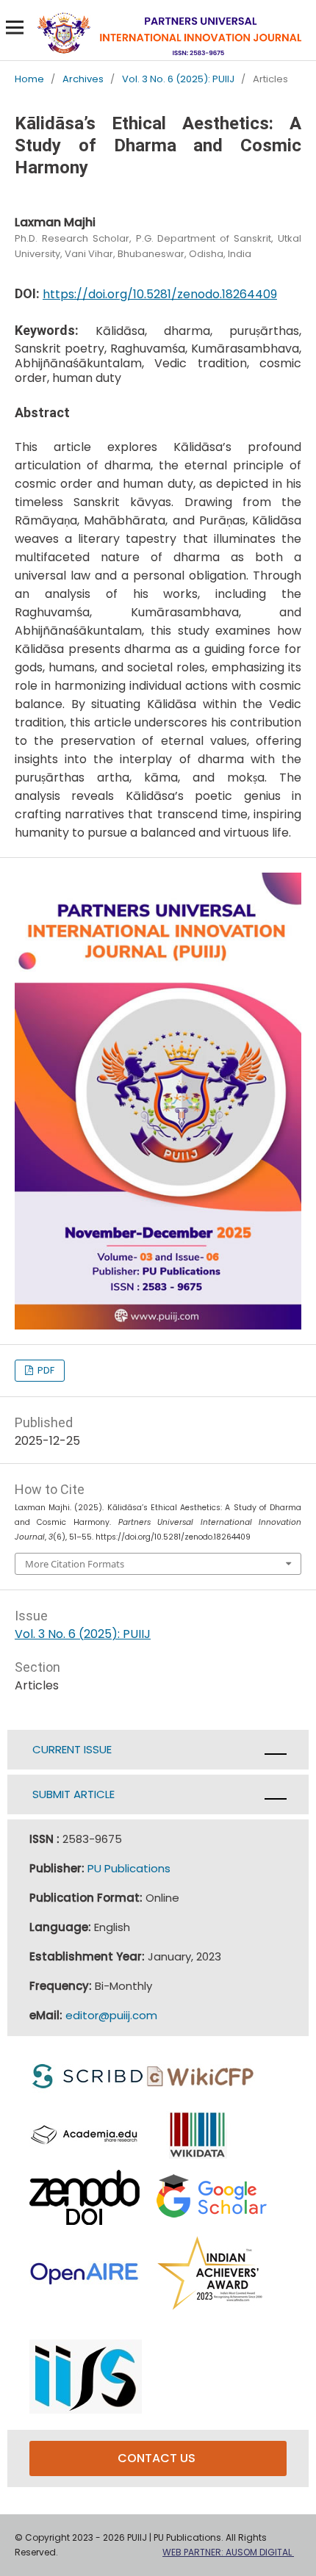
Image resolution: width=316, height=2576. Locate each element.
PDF (45, 1370)
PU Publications (129, 1868)
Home (29, 80)
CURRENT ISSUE (72, 1749)
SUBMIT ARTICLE (72, 1794)
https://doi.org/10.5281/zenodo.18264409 (160, 294)
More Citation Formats (75, 1564)
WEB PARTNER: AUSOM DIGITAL (228, 2552)
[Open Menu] (15, 27)
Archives (83, 80)
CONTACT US (158, 2458)
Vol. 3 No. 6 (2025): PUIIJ (178, 80)
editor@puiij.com (111, 2015)
